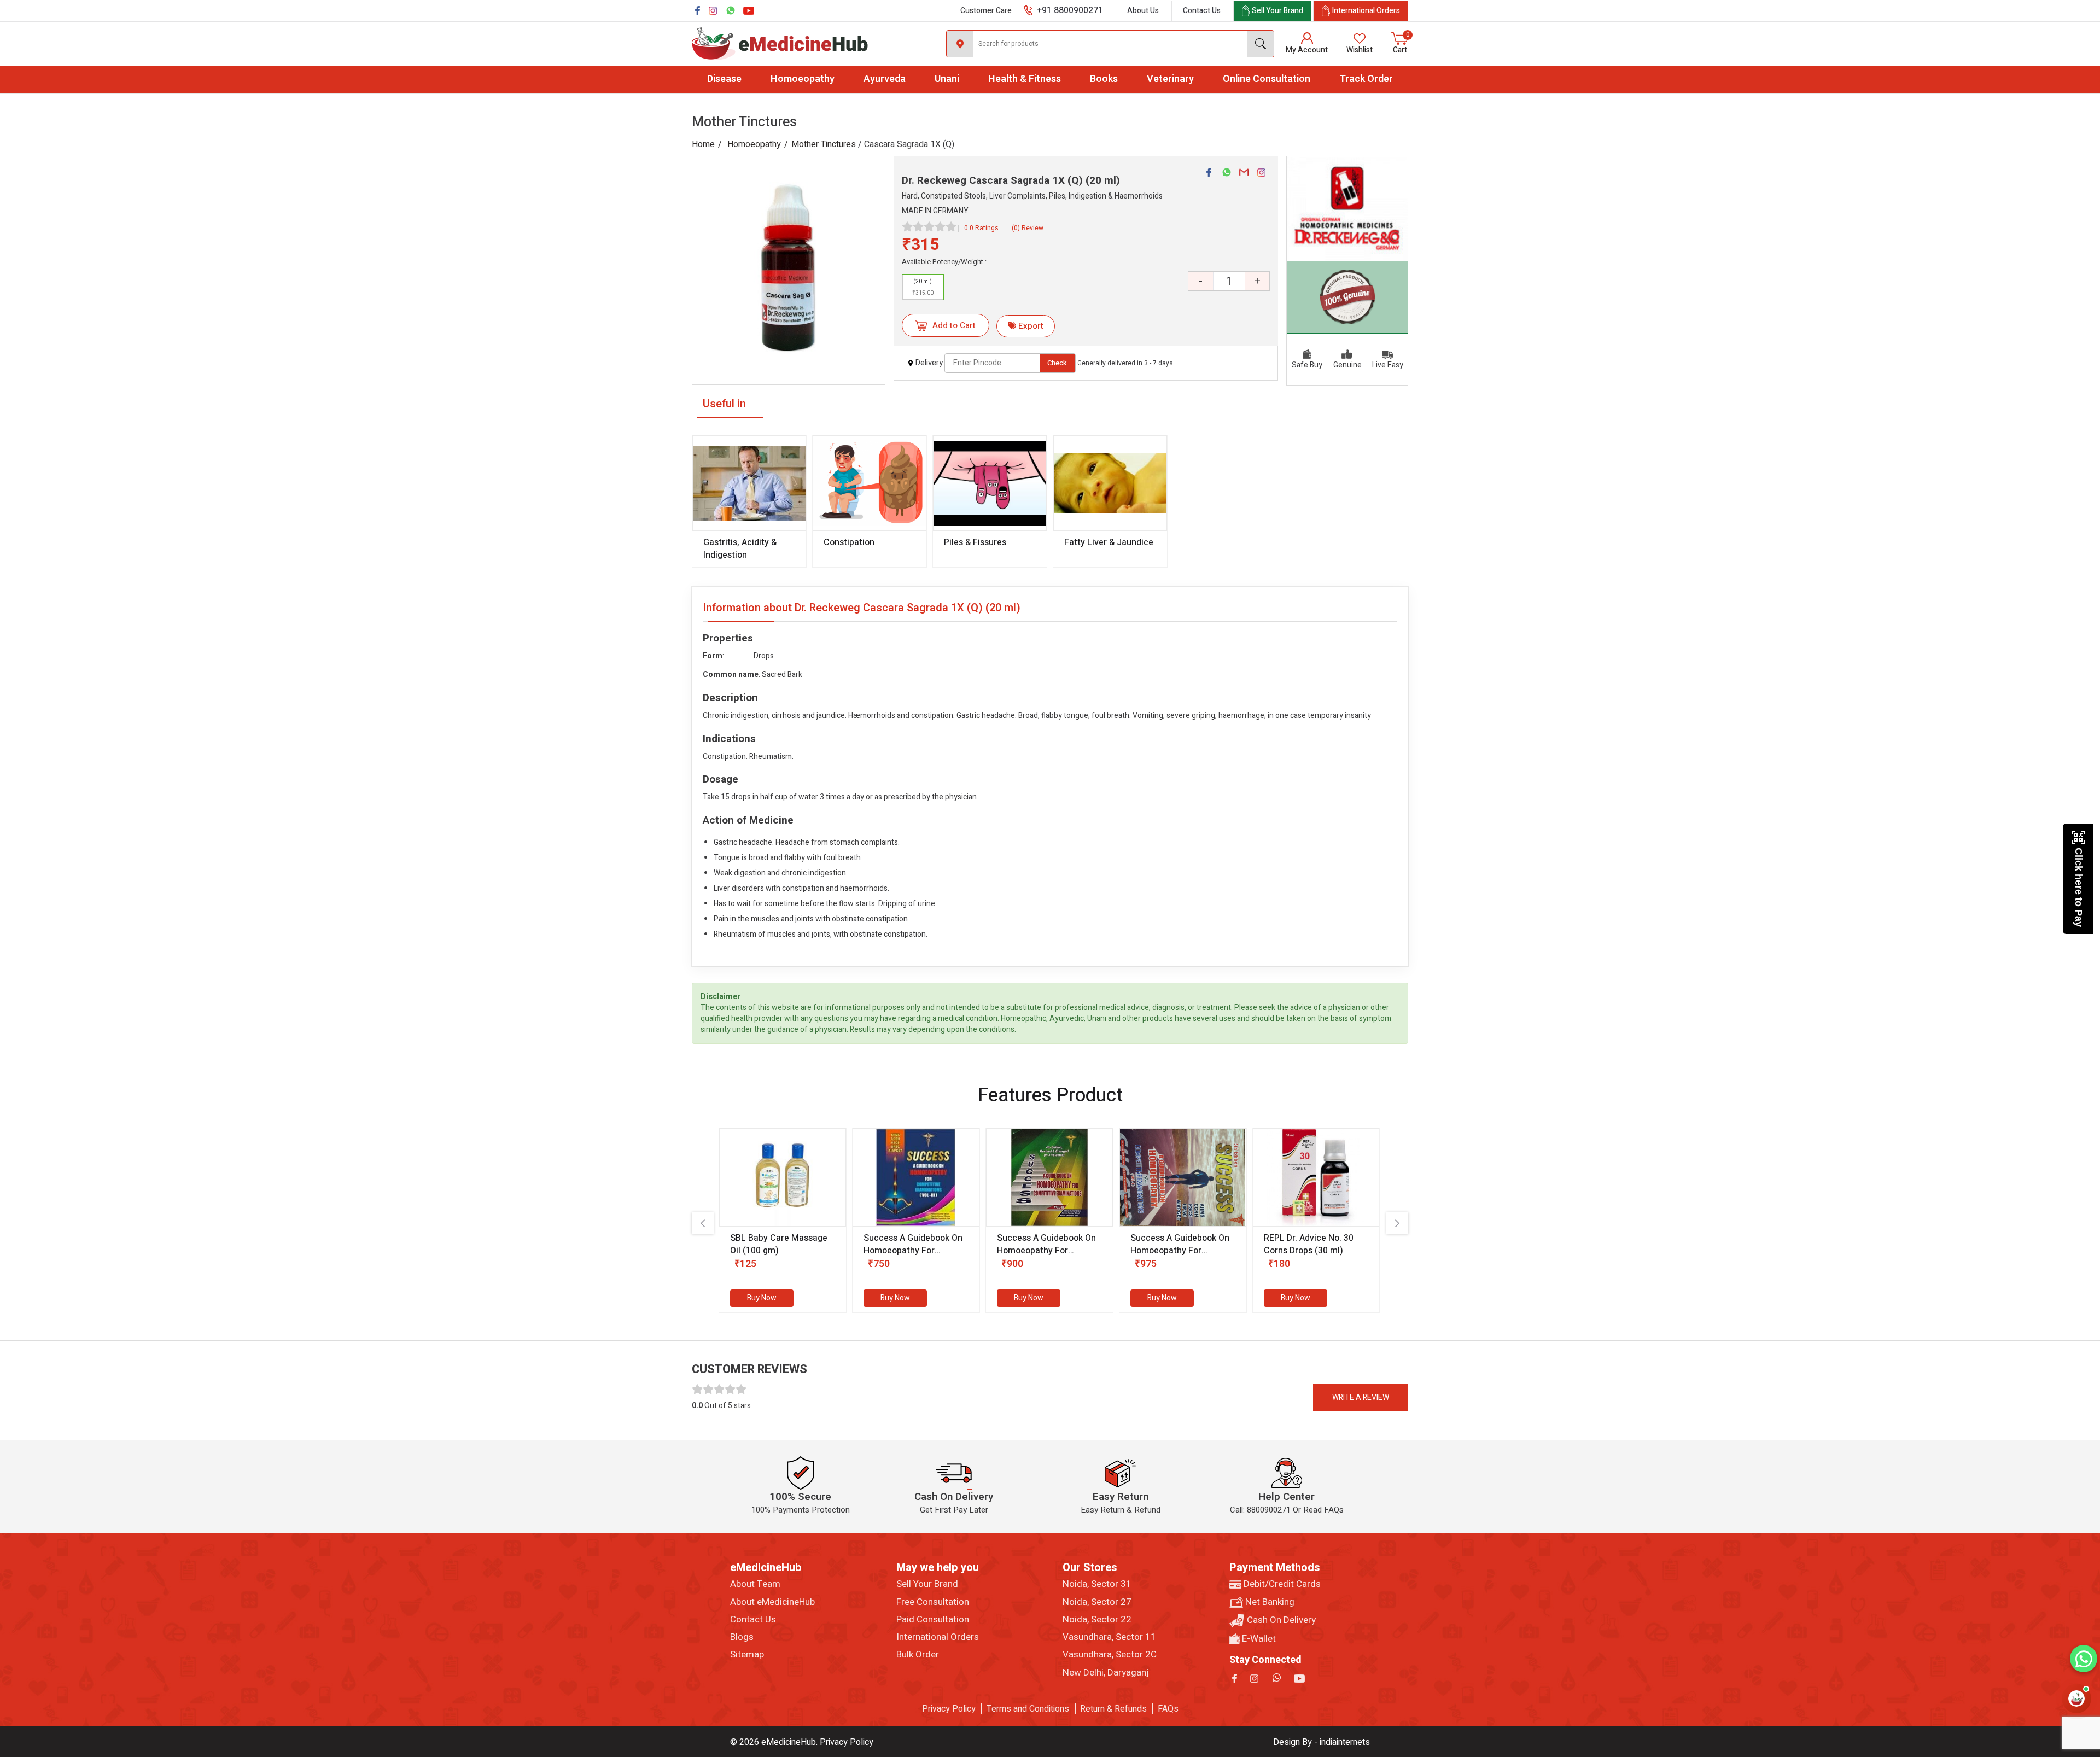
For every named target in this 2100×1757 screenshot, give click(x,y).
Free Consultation (933, 1602)
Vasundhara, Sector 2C (1110, 1655)
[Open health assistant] (2076, 1698)
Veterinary (1170, 79)
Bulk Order (918, 1655)
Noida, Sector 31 (1097, 1584)
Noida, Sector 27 (1097, 1602)
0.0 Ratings (981, 228)
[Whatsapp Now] (2084, 1659)
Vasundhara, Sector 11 (1109, 1637)
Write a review (1361, 1397)
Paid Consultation (933, 1620)
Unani (947, 79)
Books (1104, 79)
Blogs (742, 1637)
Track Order (1366, 79)
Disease (724, 79)
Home (703, 144)
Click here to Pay (2079, 887)
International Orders (938, 1637)
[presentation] (703, 1223)
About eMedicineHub (772, 1602)
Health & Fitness (1025, 79)
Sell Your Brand (927, 1584)
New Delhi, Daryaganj (1106, 1673)
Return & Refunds (1113, 1709)
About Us (1143, 11)
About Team (755, 1584)
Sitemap (747, 1655)
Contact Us (1202, 11)
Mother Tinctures (824, 144)
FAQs (1168, 1709)
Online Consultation (1267, 79)
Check (1057, 363)
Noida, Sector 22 (1097, 1620)
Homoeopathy (803, 79)
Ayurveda (885, 79)
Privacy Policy (949, 1709)
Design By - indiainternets (1322, 1742)
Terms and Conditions (1028, 1709)
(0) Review (1028, 228)
